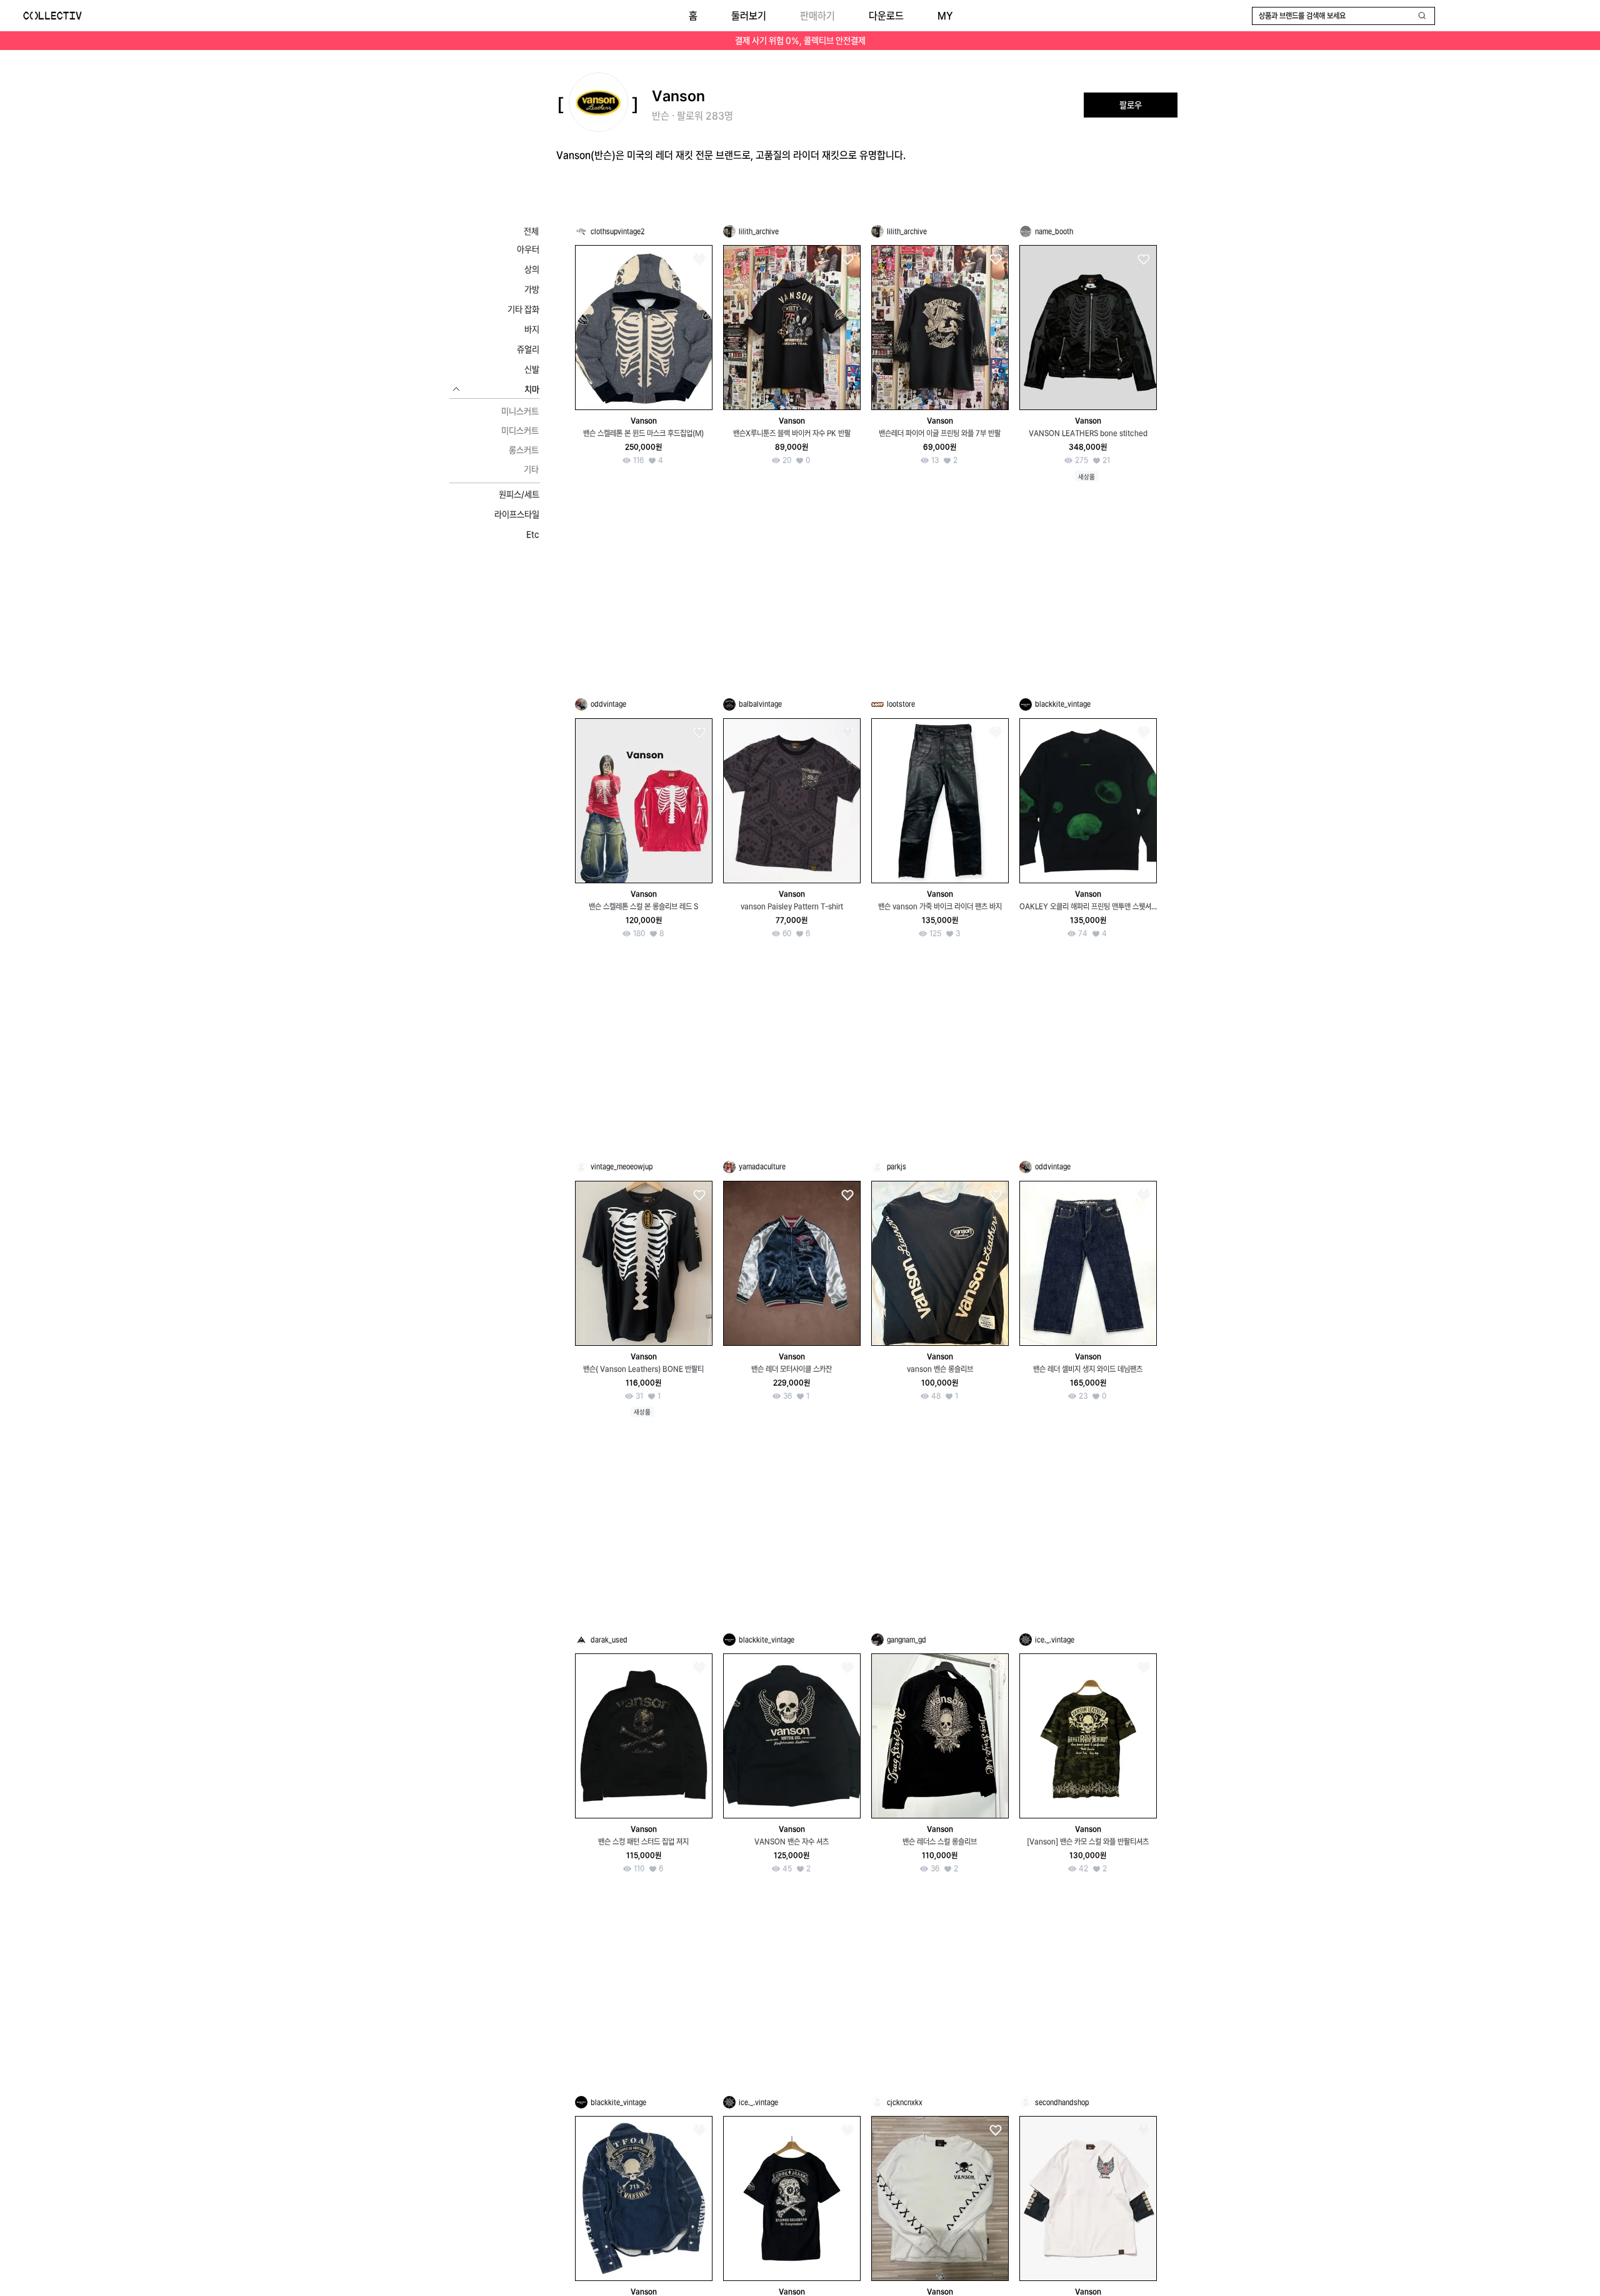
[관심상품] (699, 260)
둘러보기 (749, 16)
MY (945, 16)
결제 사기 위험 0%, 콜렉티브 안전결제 (800, 41)
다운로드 (886, 16)
